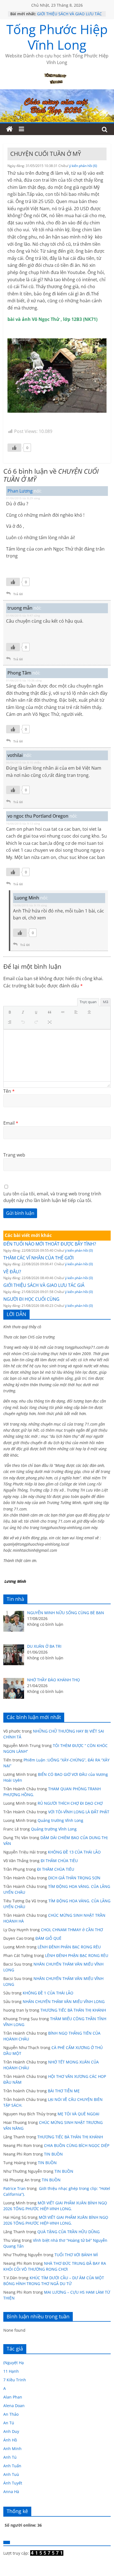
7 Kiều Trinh (15, 2380)
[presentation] (11, 1013)
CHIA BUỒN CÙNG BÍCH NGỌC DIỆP (77, 2145)
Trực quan (88, 1002)
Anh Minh (12, 2449)
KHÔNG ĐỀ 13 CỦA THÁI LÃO (74, 1852)
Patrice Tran (15, 2188)
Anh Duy (11, 2431)
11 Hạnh (11, 2371)
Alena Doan (14, 2406)
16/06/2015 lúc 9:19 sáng (30, 905)
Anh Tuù (11, 2474)
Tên (9, 1091)
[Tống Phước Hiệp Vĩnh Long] (9, 129)
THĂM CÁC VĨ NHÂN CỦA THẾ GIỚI (38, 1258)
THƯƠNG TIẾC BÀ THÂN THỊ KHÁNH (73, 2010)
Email (11, 1123)
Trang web (14, 1155)
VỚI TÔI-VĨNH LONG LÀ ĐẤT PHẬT (79, 1812)
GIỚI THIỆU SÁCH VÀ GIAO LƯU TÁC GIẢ (44, 1285)
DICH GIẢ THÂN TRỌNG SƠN (75, 1878)
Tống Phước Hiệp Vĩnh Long (57, 37)
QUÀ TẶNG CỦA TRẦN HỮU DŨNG (68, 2232)
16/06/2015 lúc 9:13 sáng (23, 823)
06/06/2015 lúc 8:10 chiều (24, 762)
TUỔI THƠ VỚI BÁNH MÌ (76, 2255)
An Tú (9, 2423)
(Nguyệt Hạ (14, 2363)
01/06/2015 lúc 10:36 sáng (24, 680)
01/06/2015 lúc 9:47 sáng (23, 615)
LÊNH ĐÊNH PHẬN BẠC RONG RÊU (70, 1947)
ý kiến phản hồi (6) (83, 166)
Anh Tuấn (12, 2466)
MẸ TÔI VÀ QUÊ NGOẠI (78, 2114)
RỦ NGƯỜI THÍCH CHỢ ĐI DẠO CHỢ (70, 1803)
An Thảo (11, 2414)
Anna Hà (11, 2492)
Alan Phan (13, 2397)
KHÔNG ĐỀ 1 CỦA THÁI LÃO (48, 1993)
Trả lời (18, 594)
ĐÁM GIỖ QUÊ (48, 1938)
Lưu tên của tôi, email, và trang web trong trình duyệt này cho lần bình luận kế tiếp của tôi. (52, 1197)
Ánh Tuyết (13, 2483)
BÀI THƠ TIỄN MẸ (64, 2091)
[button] (11, 1013)
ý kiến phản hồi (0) (79, 1250)
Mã (106, 1002)
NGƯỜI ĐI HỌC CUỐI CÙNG (31, 1299)
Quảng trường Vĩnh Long (60, 1820)
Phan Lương (20, 491)
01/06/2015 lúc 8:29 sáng (23, 498)
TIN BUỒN (53, 2154)
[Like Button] (14, 448)
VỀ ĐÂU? (12, 1272)
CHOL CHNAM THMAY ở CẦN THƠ (72, 1930)
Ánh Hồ (10, 2440)
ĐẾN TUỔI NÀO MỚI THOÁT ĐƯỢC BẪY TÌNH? (50, 1244)
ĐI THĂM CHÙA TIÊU (59, 1861)
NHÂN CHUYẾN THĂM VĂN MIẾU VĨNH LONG (64, 2001)
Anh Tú (10, 2457)
